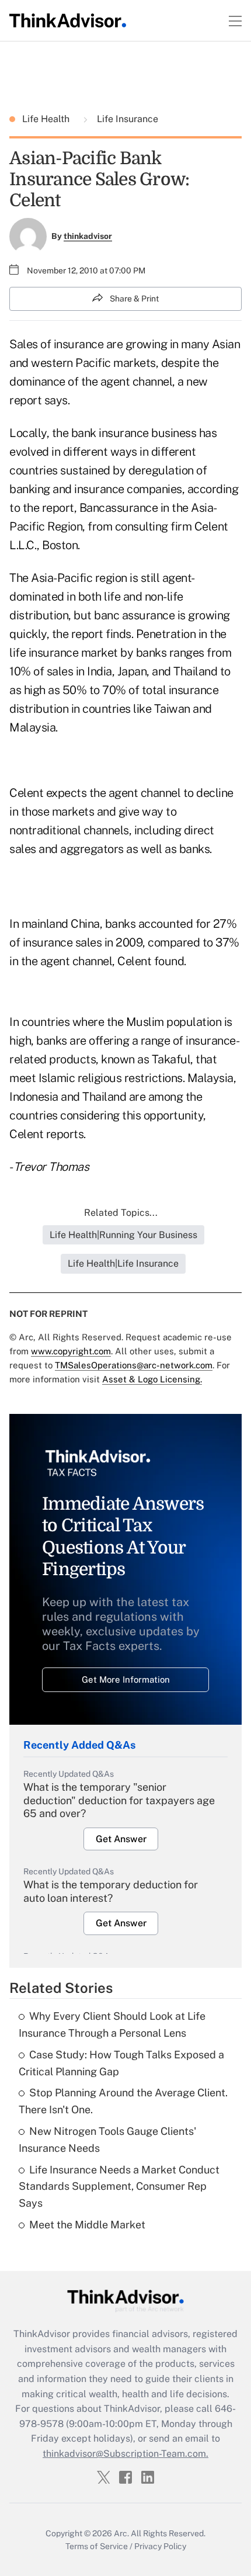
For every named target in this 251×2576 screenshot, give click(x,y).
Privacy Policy (160, 2546)
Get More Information (126, 1679)
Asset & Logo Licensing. (152, 1379)
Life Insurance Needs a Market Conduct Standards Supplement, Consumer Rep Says (119, 2187)
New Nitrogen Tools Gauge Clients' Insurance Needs (107, 2140)
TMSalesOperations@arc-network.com (134, 1365)
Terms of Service (97, 2546)
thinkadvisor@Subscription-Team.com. (125, 2454)
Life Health (47, 119)
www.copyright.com (71, 1351)
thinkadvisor (88, 236)
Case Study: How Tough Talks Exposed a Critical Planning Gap (121, 2063)
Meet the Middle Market (87, 2225)
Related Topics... (121, 1213)
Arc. (121, 2533)
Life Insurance (126, 119)
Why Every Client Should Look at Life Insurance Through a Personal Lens (112, 2024)
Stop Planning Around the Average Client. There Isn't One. (123, 2101)
